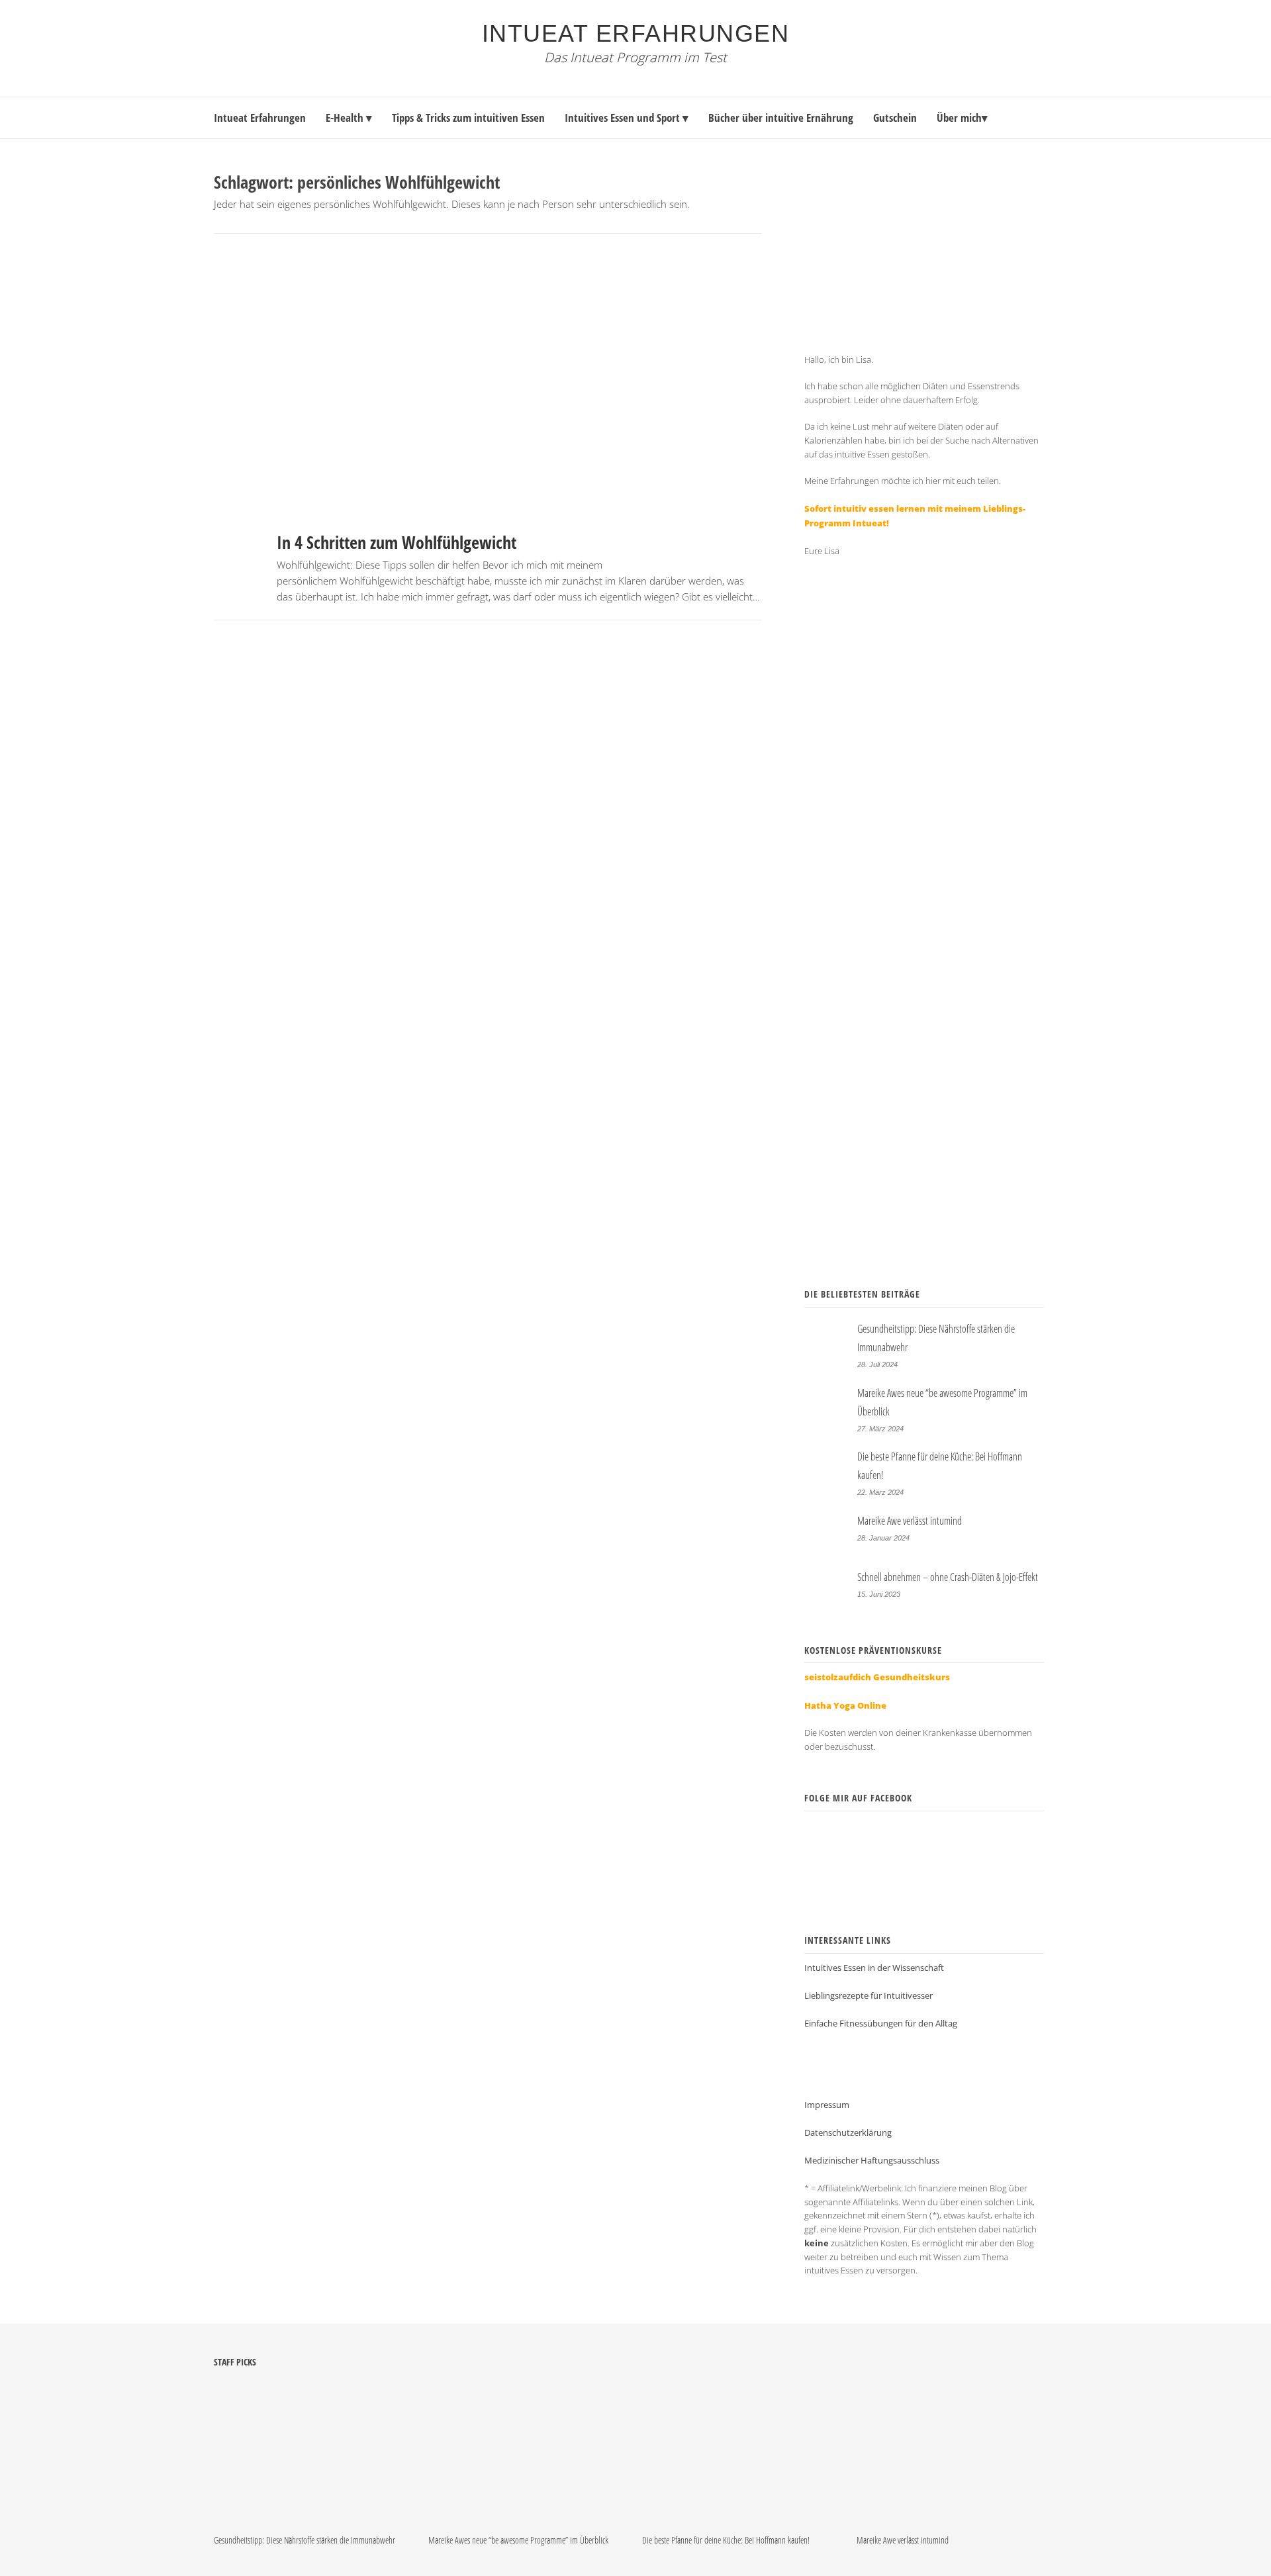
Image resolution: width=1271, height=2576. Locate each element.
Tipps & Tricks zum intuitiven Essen (468, 118)
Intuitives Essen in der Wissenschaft (874, 1968)
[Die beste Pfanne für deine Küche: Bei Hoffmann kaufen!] (735, 2520)
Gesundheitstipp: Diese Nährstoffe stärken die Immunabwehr (305, 2540)
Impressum (827, 2105)
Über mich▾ (962, 118)
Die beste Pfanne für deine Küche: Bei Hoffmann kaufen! (726, 2540)
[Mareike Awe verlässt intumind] (949, 2520)
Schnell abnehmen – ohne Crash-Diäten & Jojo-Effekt (948, 1577)
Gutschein (895, 118)
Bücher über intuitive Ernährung (781, 118)
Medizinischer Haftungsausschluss (872, 2160)
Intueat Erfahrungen (636, 33)
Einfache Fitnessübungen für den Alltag (881, 2023)
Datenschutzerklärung (954, 1156)
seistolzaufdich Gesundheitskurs (877, 1677)
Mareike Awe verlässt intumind (910, 1521)
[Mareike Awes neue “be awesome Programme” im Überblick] (521, 2520)
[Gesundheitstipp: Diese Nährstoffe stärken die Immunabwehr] (306, 2520)
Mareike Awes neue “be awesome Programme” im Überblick (518, 2540)
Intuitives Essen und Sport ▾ (627, 118)
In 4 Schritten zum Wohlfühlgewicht (397, 542)
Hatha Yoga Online (845, 1705)
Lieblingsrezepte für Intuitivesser (869, 1995)
